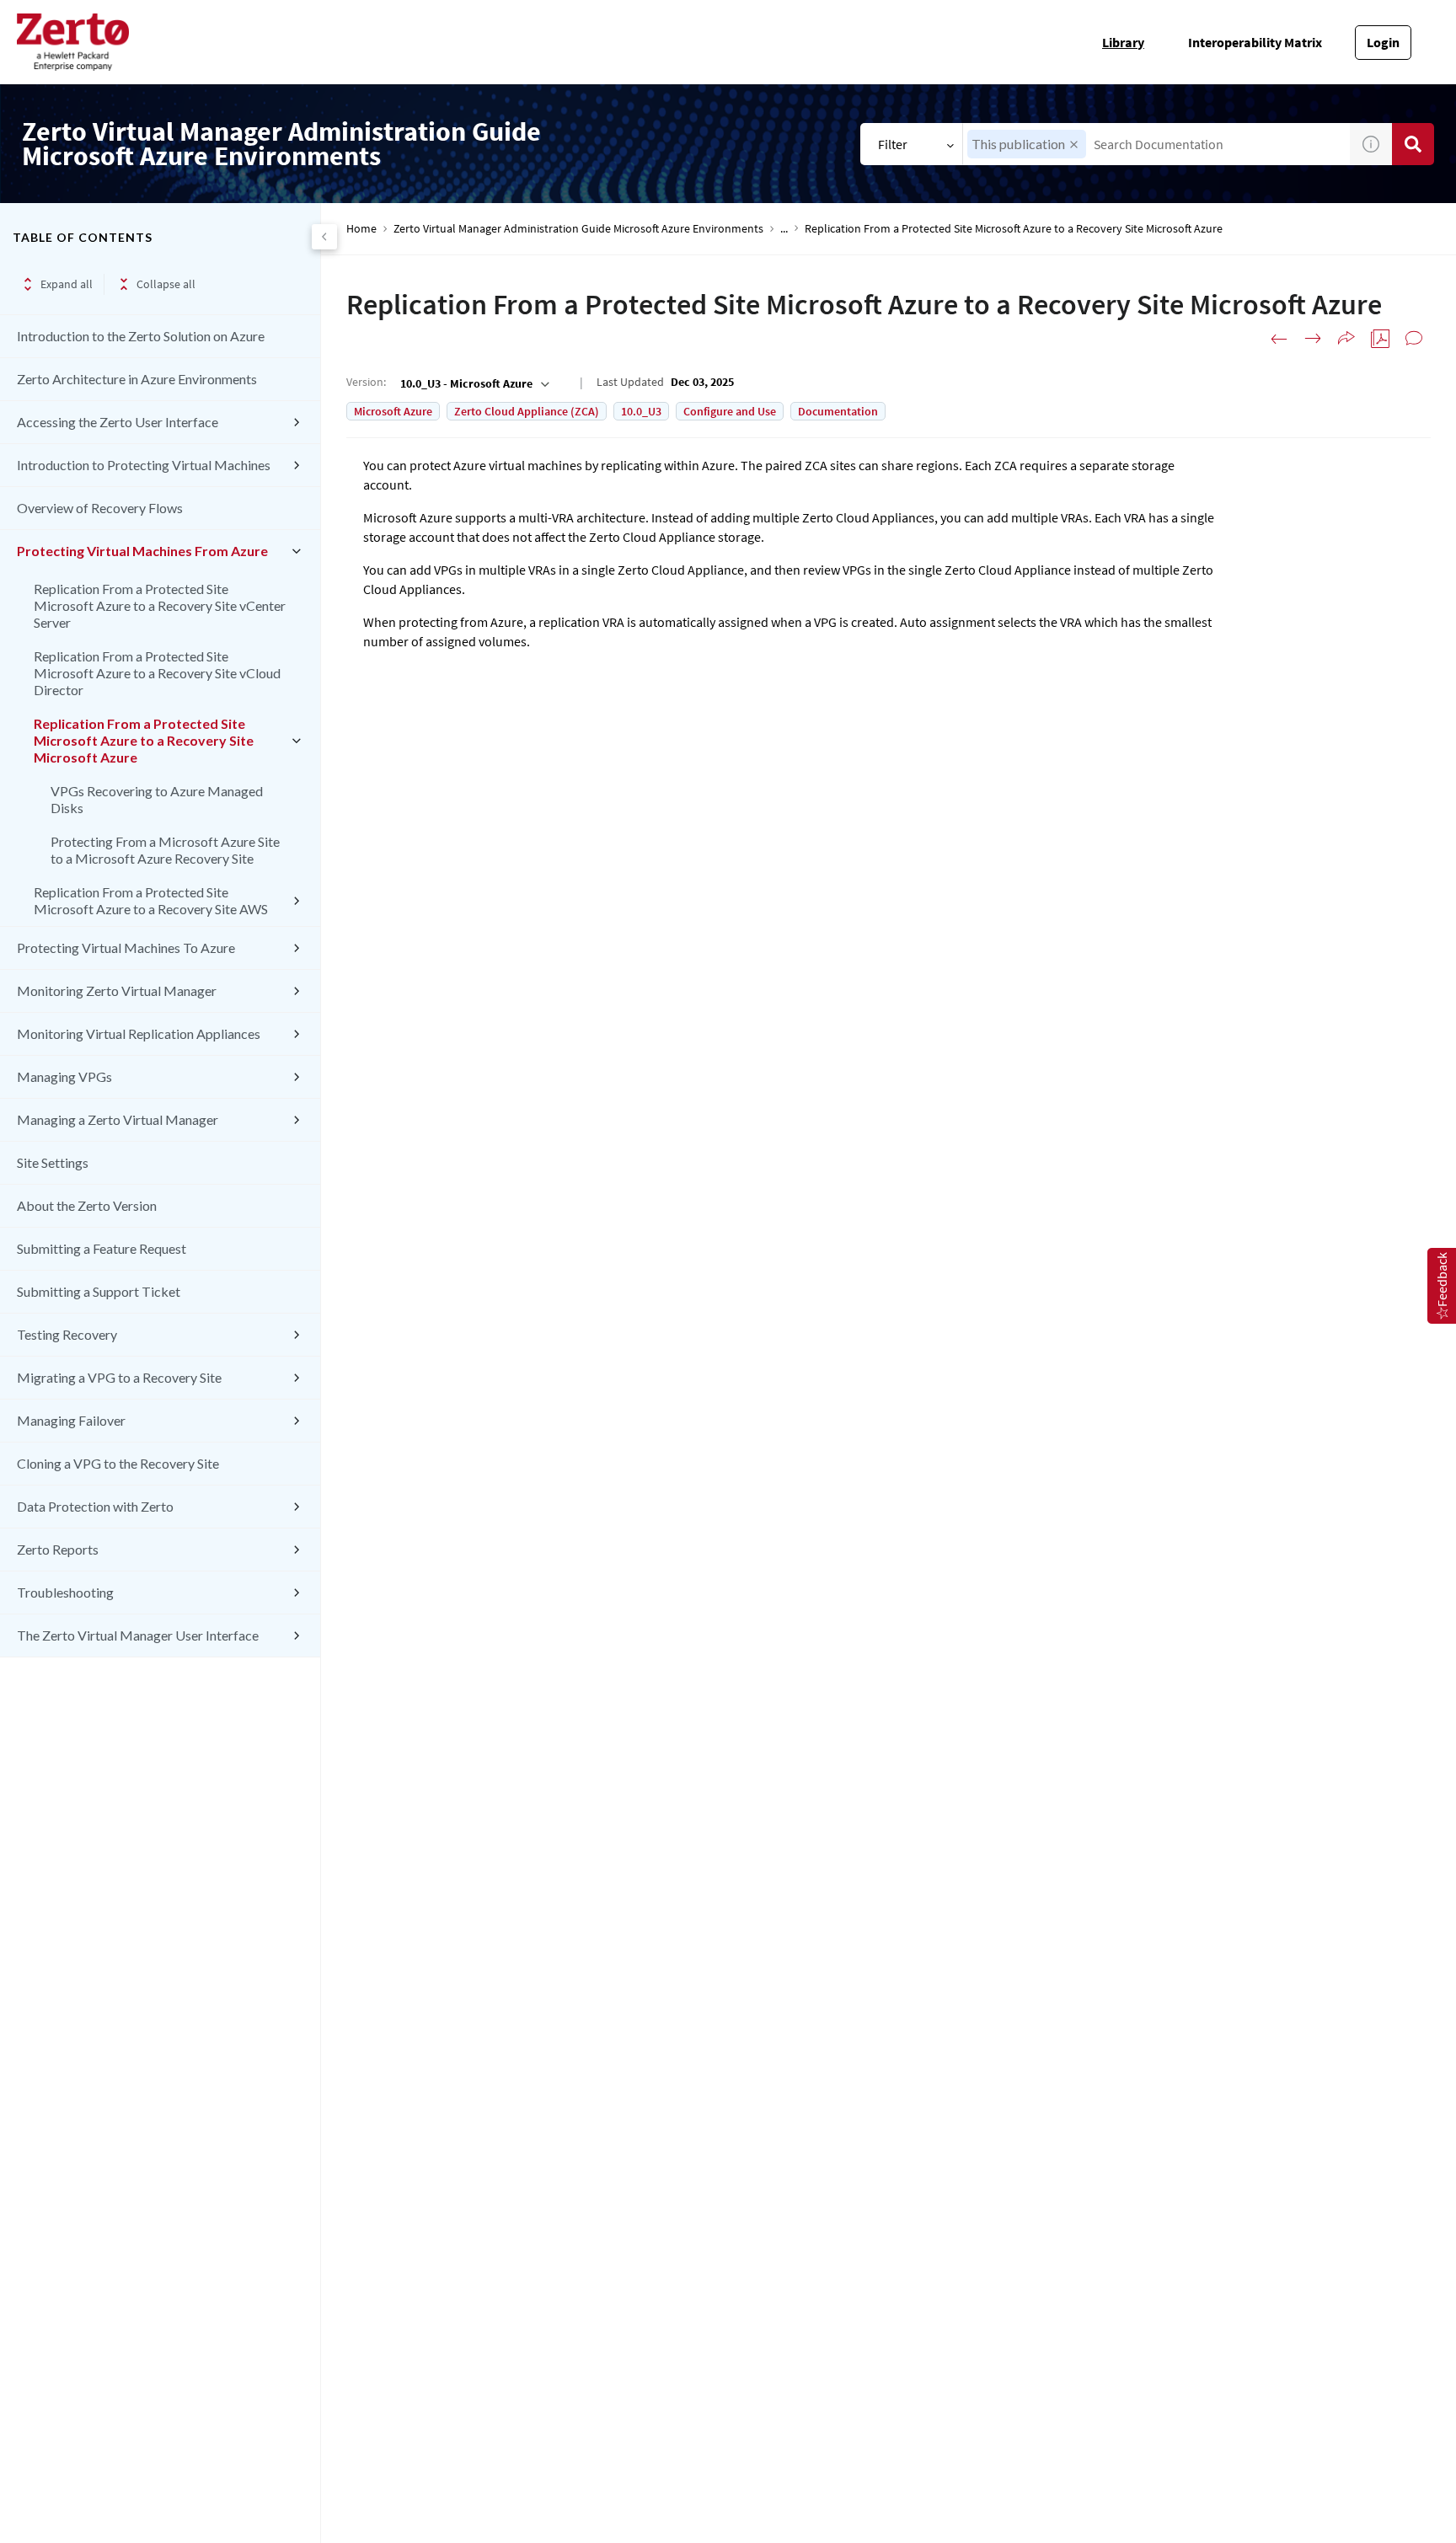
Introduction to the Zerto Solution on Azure (141, 336)
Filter (893, 144)
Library (1123, 42)
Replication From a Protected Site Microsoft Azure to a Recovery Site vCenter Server (160, 605)
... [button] (784, 229)
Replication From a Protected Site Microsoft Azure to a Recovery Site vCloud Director (157, 673)
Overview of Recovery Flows (100, 508)
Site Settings (53, 1162)
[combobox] (1156, 144)
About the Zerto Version (87, 1205)
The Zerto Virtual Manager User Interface (138, 1635)
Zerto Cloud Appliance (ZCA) (527, 411)
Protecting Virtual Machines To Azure (126, 948)
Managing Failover (71, 1420)
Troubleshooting (65, 1592)
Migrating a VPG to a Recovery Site (119, 1377)
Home (361, 229)
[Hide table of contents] (324, 237)
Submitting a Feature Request (102, 1248)
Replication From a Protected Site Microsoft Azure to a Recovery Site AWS (151, 900)
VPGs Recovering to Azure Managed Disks (157, 799)
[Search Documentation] (1413, 144)
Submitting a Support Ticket (99, 1291)
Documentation (838, 411)
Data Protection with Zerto (95, 1506)
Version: (366, 382)
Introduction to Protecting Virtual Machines (144, 465)
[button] (1074, 145)
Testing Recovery (67, 1334)
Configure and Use (730, 411)
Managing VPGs (64, 1076)
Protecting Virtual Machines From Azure (142, 551)
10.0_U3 (641, 411)
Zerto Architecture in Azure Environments (137, 379)
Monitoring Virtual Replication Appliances (139, 1033)
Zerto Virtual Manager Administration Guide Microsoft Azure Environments (578, 229)
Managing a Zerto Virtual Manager (118, 1119)
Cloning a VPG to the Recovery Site (118, 1463)
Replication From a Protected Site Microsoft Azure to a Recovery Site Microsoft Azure (144, 740)
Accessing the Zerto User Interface (118, 422)
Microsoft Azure (393, 411)
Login (1383, 42)
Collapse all (166, 284)
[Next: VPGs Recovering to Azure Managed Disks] (1313, 339)
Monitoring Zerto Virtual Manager (117, 990)
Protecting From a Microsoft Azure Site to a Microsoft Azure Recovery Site (165, 850)
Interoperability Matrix (1255, 42)
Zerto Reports (58, 1549)
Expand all (67, 284)
